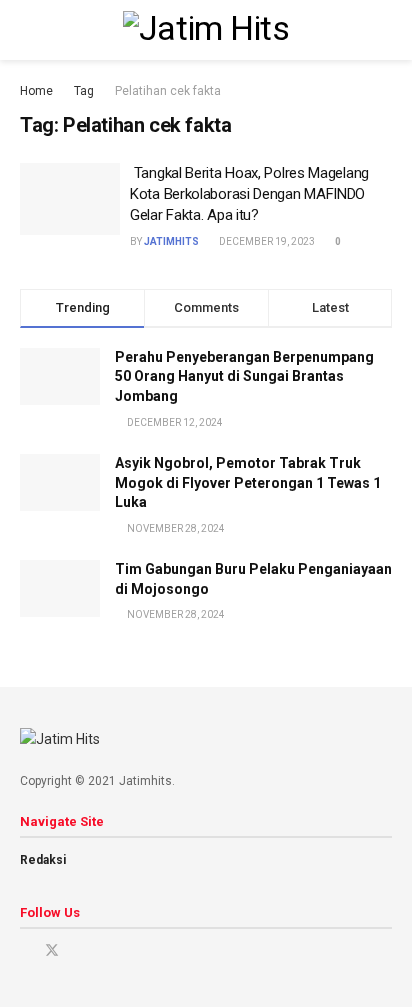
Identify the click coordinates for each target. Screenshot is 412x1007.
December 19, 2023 (266, 241)
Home (36, 91)
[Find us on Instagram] (78, 950)
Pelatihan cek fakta (168, 91)
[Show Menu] (28, 30)
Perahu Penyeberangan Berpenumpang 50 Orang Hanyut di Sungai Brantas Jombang (244, 376)
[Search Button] (383, 30)
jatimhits (171, 241)
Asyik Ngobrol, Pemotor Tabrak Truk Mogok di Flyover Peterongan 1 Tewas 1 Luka (248, 482)
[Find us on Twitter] (52, 950)
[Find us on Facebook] (25, 950)
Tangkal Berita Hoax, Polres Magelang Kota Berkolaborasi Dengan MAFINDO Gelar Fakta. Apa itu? (249, 194)
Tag (84, 91)
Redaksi (43, 860)
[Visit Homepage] (206, 29)
